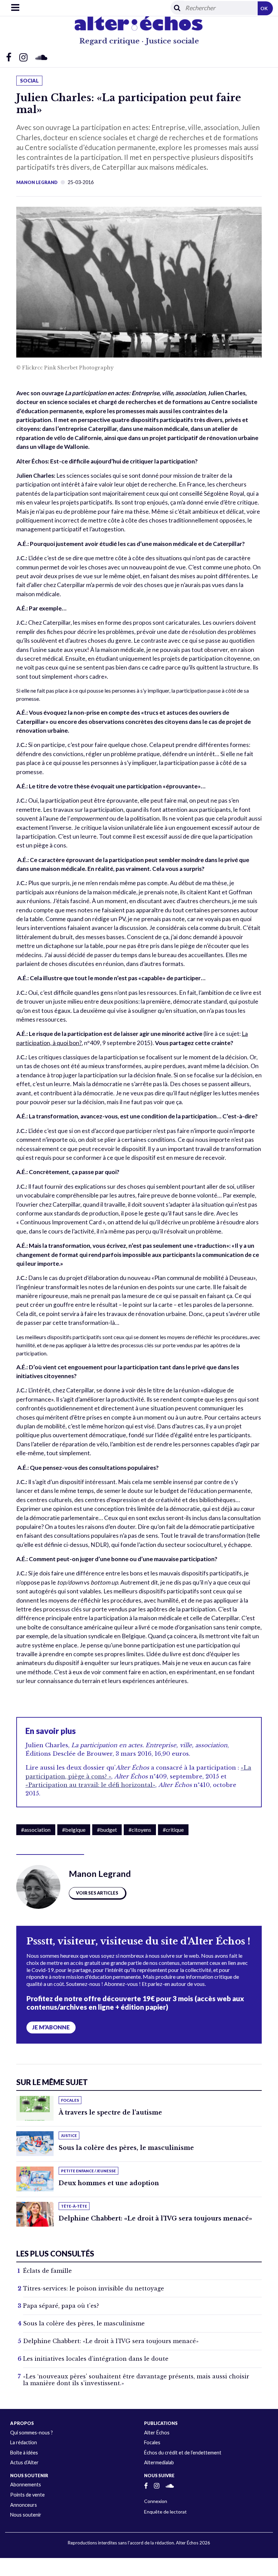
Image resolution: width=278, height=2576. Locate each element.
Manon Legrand (37, 182)
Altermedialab (159, 2462)
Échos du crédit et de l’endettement (183, 2453)
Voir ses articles (97, 1893)
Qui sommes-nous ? (32, 2433)
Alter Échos (157, 2433)
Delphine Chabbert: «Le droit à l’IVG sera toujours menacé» (155, 2218)
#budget (107, 1830)
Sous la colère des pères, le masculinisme (126, 2148)
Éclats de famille (47, 2271)
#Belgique (74, 1830)
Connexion (156, 2501)
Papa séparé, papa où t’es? (61, 2306)
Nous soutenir (26, 2515)
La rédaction (24, 2442)
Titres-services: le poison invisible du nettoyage (94, 2288)
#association (36, 1830)
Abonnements (26, 2484)
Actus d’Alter (24, 2462)
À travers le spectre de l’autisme (110, 2113)
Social (29, 81)
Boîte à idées (24, 2453)
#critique (173, 1830)
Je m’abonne (51, 2027)
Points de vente (27, 2495)
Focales (152, 2442)
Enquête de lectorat (165, 2512)
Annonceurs (24, 2505)
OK (264, 8)
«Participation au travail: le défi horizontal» (90, 1785)
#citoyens (140, 1830)
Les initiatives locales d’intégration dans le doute (96, 2359)
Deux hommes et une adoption (109, 2183)
